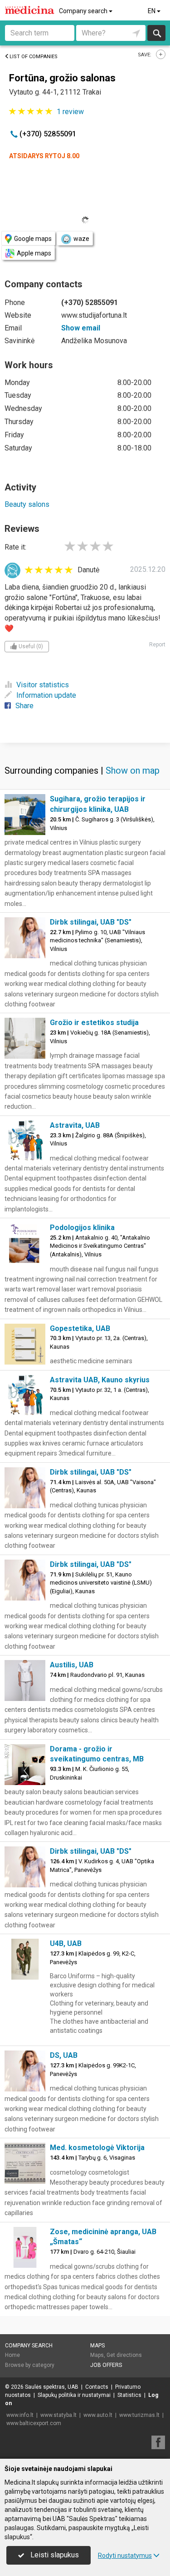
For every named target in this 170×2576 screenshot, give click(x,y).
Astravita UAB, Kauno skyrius (100, 1380)
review (70, 112)
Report (157, 645)
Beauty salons (27, 504)
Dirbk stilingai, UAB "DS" (91, 922)
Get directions (124, 2355)
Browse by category (30, 2365)
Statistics (129, 2395)
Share (24, 706)
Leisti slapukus (54, 2555)
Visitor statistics (43, 685)
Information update (46, 695)
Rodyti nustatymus (125, 2556)
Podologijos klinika (82, 1228)
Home (12, 2355)
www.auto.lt (98, 2415)
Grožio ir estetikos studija (94, 1023)
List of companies (34, 57)
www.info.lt (20, 2415)
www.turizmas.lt (139, 2415)
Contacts (97, 2387)
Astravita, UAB (75, 1125)
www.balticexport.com (34, 2423)
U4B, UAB (66, 1943)
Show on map (133, 770)
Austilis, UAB (72, 1665)
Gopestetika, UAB (80, 1328)
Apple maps (34, 253)
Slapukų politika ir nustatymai (74, 2395)
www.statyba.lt (58, 2415)
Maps (97, 2346)
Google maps (33, 239)
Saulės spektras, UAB (52, 2387)
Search (157, 33)
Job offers (106, 2365)
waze (81, 239)
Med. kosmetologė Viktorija (97, 2148)
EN (152, 11)
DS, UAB (64, 2055)
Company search (84, 11)
